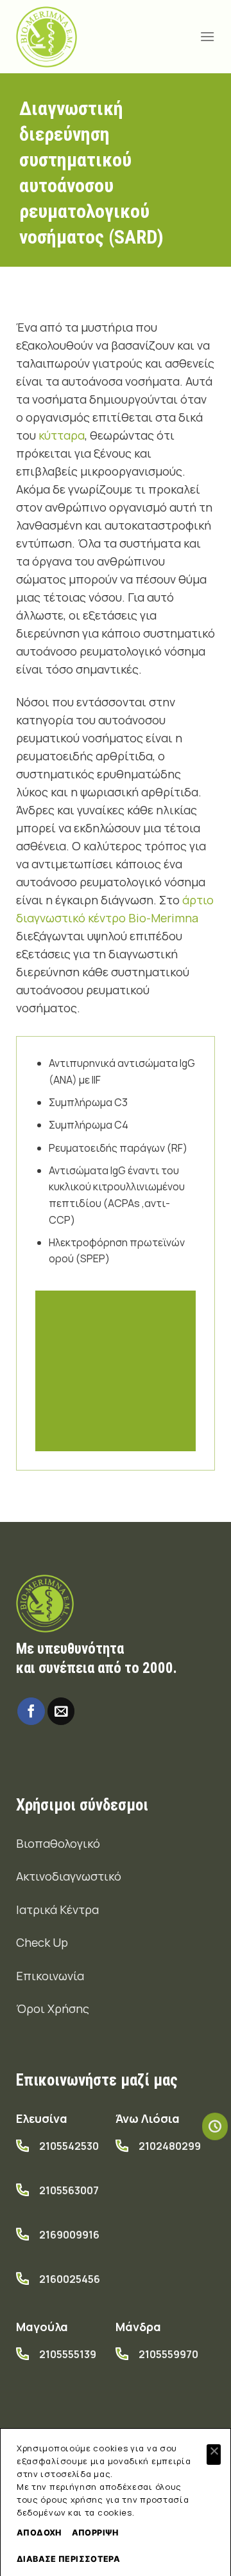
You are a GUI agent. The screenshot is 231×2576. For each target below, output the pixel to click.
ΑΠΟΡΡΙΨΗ (95, 2533)
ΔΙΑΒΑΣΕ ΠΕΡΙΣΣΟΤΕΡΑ (68, 2559)
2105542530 (69, 2146)
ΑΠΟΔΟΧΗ (39, 2533)
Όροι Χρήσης (53, 2008)
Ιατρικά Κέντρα (57, 1910)
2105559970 (168, 2354)
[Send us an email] (61, 1711)
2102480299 (170, 2146)
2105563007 (69, 2190)
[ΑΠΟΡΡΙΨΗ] (214, 2455)
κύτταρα (62, 435)
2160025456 (70, 2279)
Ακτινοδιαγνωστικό (69, 1876)
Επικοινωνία (50, 1976)
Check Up (42, 1942)
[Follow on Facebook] (31, 1711)
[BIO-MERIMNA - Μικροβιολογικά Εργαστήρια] (47, 37)
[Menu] (207, 36)
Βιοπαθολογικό (58, 1843)
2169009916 (69, 2235)
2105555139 (68, 2354)
